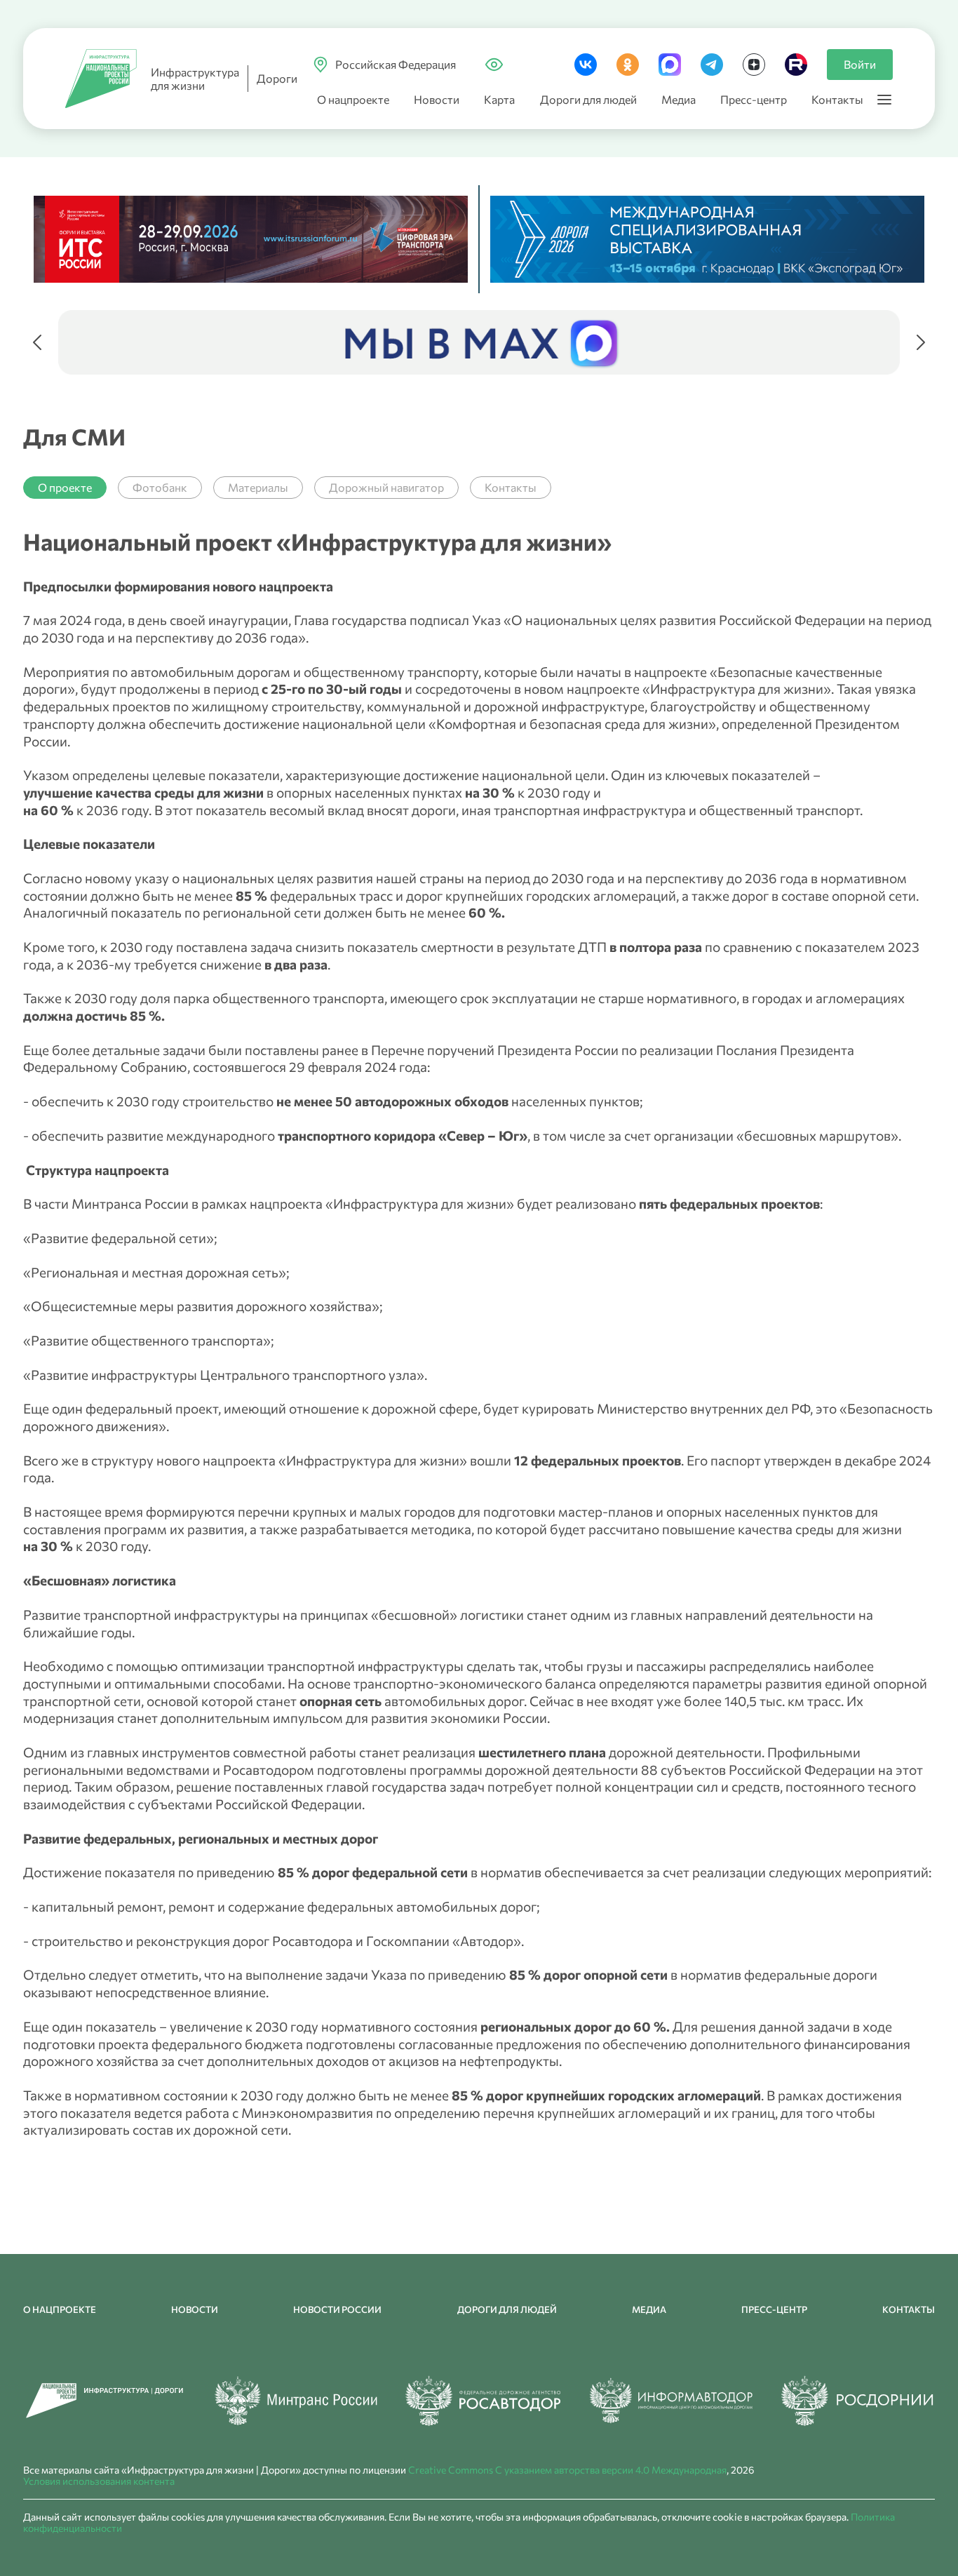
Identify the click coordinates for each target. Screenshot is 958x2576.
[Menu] (884, 100)
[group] (479, 342)
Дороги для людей (588, 99)
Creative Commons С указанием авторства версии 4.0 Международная (567, 2470)
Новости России (337, 2309)
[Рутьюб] (796, 65)
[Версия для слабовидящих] (494, 62)
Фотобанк (160, 487)
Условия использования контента (99, 2481)
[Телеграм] (712, 65)
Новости (437, 99)
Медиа (679, 99)
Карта (499, 99)
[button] (37, 342)
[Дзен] (754, 65)
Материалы (258, 487)
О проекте (65, 487)
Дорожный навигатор (386, 487)
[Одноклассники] (628, 65)
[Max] (670, 65)
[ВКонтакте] (586, 65)
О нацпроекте (353, 99)
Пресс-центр (754, 99)
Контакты (837, 99)
